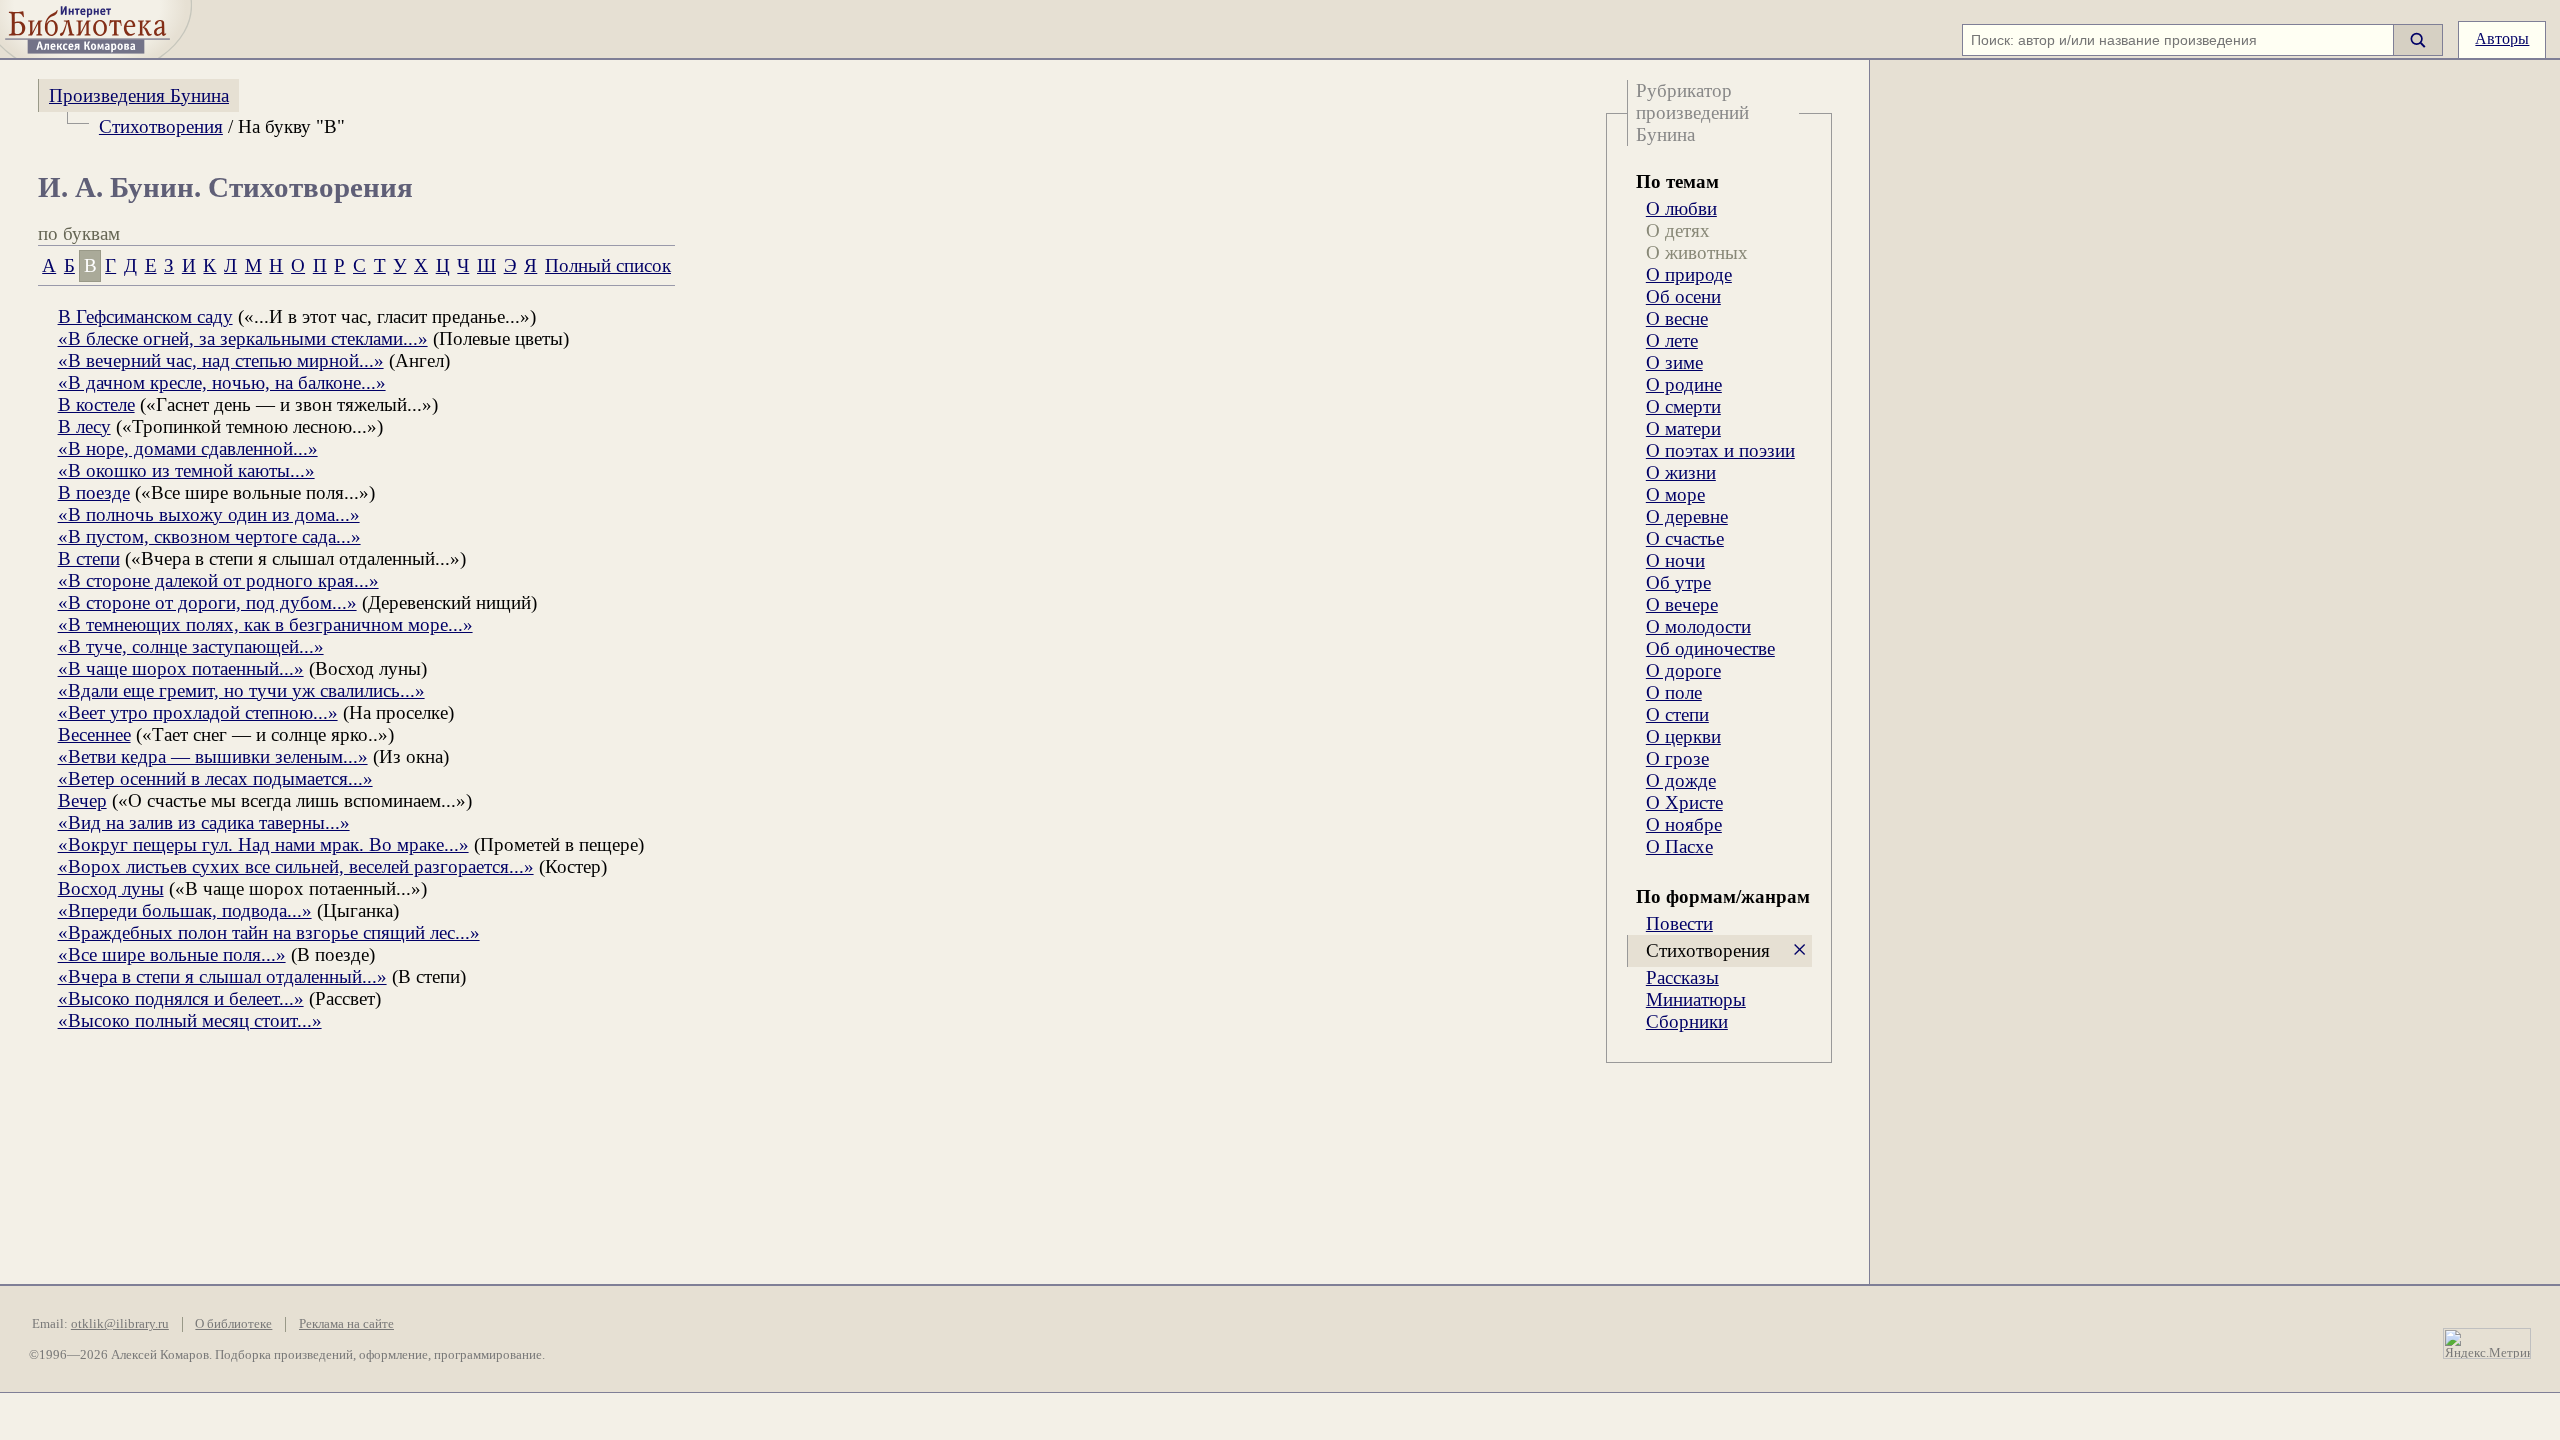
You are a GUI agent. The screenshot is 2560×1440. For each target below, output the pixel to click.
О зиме (1674, 362)
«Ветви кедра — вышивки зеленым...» (213, 756)
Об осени (1683, 296)
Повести (1679, 923)
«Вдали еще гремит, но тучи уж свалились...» (241, 690)
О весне (1677, 318)
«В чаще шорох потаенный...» (181, 668)
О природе (1689, 274)
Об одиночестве (1710, 648)
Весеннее (94, 734)
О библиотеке (233, 1324)
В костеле (96, 404)
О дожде (1681, 780)
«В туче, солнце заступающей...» (191, 646)
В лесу (84, 426)
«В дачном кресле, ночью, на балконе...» (222, 382)
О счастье (1685, 538)
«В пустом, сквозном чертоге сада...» (209, 536)
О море (1675, 494)
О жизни (1681, 472)
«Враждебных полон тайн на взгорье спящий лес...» (269, 932)
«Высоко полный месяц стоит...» (190, 1020)
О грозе (1677, 758)
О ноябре (1684, 824)
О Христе (1684, 802)
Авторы (2502, 38)
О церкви (1683, 736)
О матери (1683, 428)
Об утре (1678, 582)
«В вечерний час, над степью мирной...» (221, 360)
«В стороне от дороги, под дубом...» (207, 602)
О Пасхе (1679, 846)
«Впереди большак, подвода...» (185, 910)
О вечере (1682, 604)
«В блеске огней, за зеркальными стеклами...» (243, 338)
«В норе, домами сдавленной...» (188, 448)
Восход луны (111, 888)
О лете (1672, 340)
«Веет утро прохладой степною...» (198, 712)
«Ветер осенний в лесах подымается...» (215, 778)
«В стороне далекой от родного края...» (218, 580)
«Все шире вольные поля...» (172, 954)
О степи (1677, 714)
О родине (1684, 384)
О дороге (1683, 670)
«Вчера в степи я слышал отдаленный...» (222, 976)
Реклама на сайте (346, 1324)
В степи (89, 558)
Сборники (1687, 1021)
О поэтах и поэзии (1720, 450)
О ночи (1675, 560)
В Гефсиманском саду (145, 316)
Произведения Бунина (139, 95)
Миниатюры (1696, 999)
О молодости (1698, 626)
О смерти (1683, 406)
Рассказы (1682, 977)
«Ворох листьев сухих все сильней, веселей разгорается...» (296, 866)
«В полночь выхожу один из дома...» (209, 514)
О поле (1674, 692)
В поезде (94, 492)
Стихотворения (161, 126)
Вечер (82, 800)
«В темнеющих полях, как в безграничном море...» (265, 624)
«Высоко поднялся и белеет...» (181, 998)
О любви (1681, 208)
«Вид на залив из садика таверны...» (204, 822)
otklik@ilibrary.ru (120, 1324)
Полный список (608, 265)
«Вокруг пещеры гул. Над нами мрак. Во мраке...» (263, 844)
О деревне (1687, 516)
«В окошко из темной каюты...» (186, 470)
